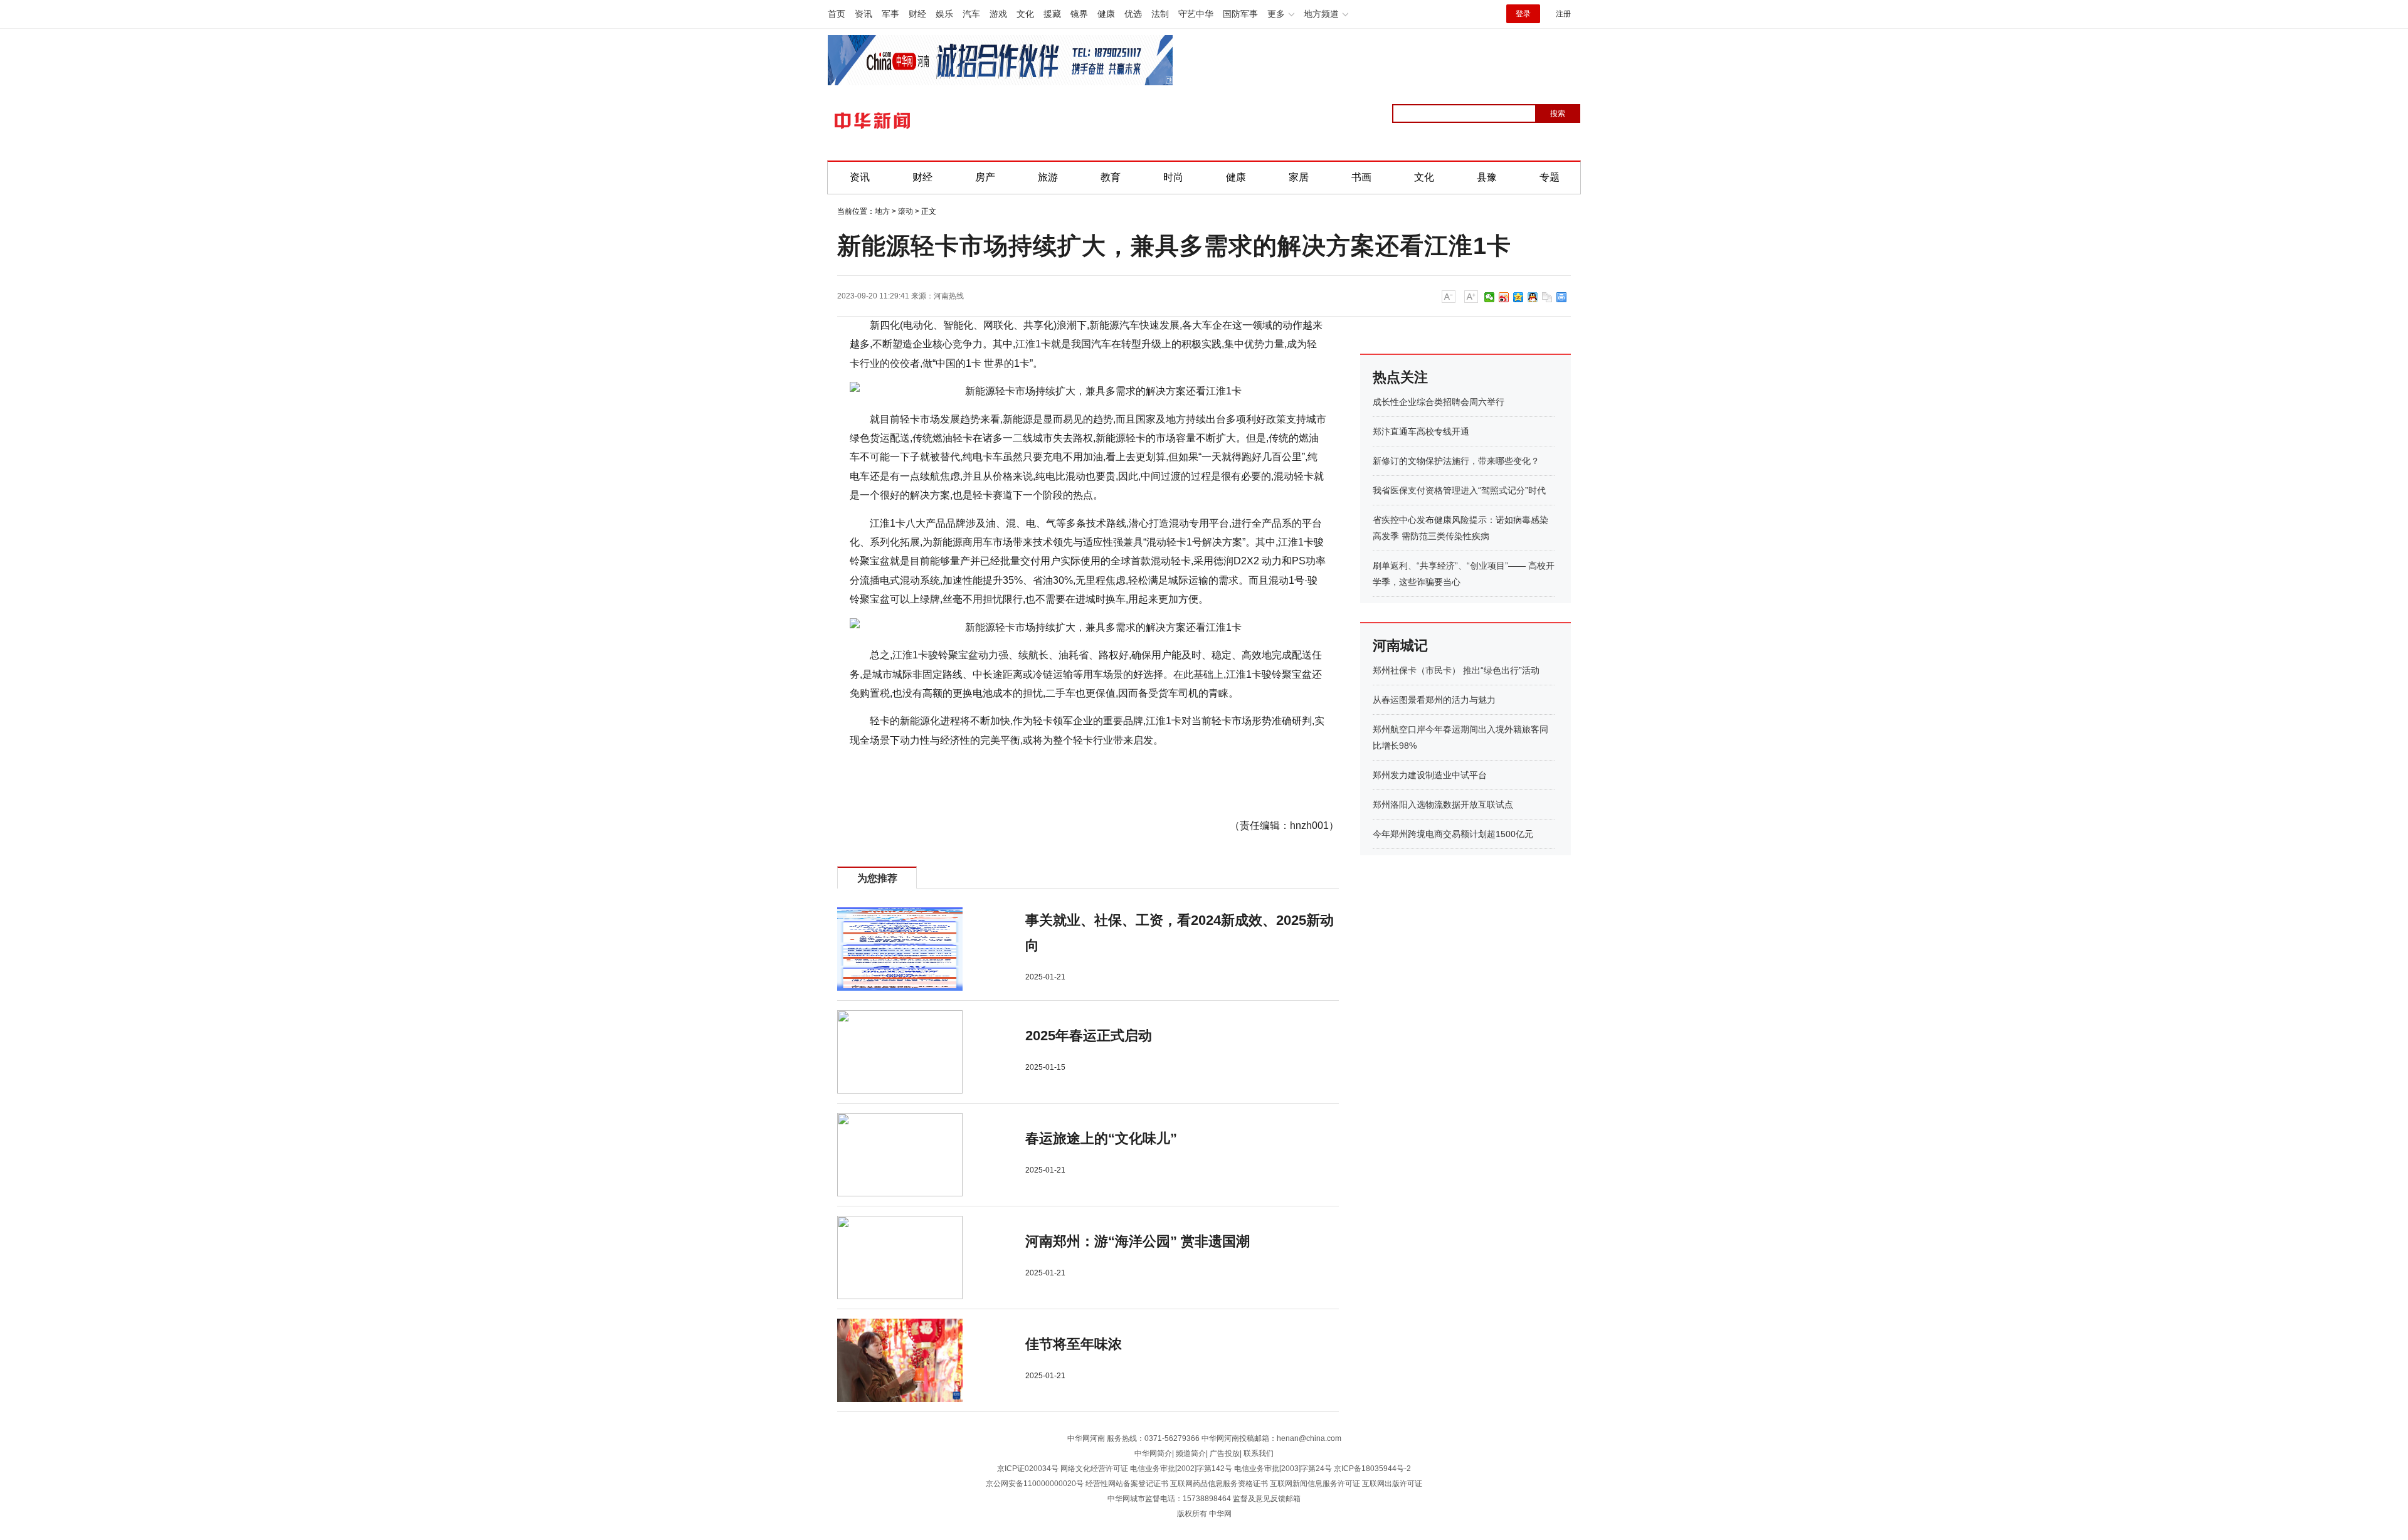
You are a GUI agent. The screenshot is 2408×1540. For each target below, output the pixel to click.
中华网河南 (1086, 1438)
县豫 (1487, 177)
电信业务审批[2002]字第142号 (1181, 1469)
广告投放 (1225, 1453)
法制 (1160, 14)
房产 (985, 177)
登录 (1523, 14)
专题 (1550, 177)
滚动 (906, 211)
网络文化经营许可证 (1094, 1469)
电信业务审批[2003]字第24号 (1283, 1469)
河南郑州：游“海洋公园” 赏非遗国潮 (1138, 1241)
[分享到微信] (1490, 297)
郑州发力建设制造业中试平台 (1430, 775)
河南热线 (949, 296)
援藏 (1052, 14)
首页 (837, 14)
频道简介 (1191, 1453)
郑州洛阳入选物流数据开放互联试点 (1443, 804)
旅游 (1048, 177)
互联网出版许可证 (1392, 1484)
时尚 (1173, 177)
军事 (890, 14)
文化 (1025, 14)
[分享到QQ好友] (1533, 297)
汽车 (971, 14)
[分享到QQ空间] (1518, 297)
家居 (1299, 177)
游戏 (998, 14)
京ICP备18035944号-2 (1372, 1469)
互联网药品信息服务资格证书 (1219, 1484)
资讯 (863, 14)
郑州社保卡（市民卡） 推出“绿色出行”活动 (1456, 670)
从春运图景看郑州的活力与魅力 (1434, 700)
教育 (1111, 177)
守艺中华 (1196, 14)
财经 (917, 14)
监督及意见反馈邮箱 (1267, 1499)
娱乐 (944, 14)
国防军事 (1240, 14)
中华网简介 (1153, 1453)
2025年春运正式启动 (1089, 1036)
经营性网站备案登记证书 (1127, 1484)
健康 (1106, 14)
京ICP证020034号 (1028, 1469)
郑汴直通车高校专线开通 (1421, 431)
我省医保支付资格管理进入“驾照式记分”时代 (1459, 490)
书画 (1361, 177)
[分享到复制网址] (1547, 297)
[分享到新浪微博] (1504, 297)
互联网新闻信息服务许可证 (1315, 1484)
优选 (1133, 14)
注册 (1563, 14)
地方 (882, 211)
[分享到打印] (1562, 297)
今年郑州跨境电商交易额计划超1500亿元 (1453, 834)
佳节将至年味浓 (1074, 1344)
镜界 (1079, 14)
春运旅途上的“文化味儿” (1101, 1138)
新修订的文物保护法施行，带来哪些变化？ (1456, 461)
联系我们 (1259, 1453)
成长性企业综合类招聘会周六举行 (1439, 402)
